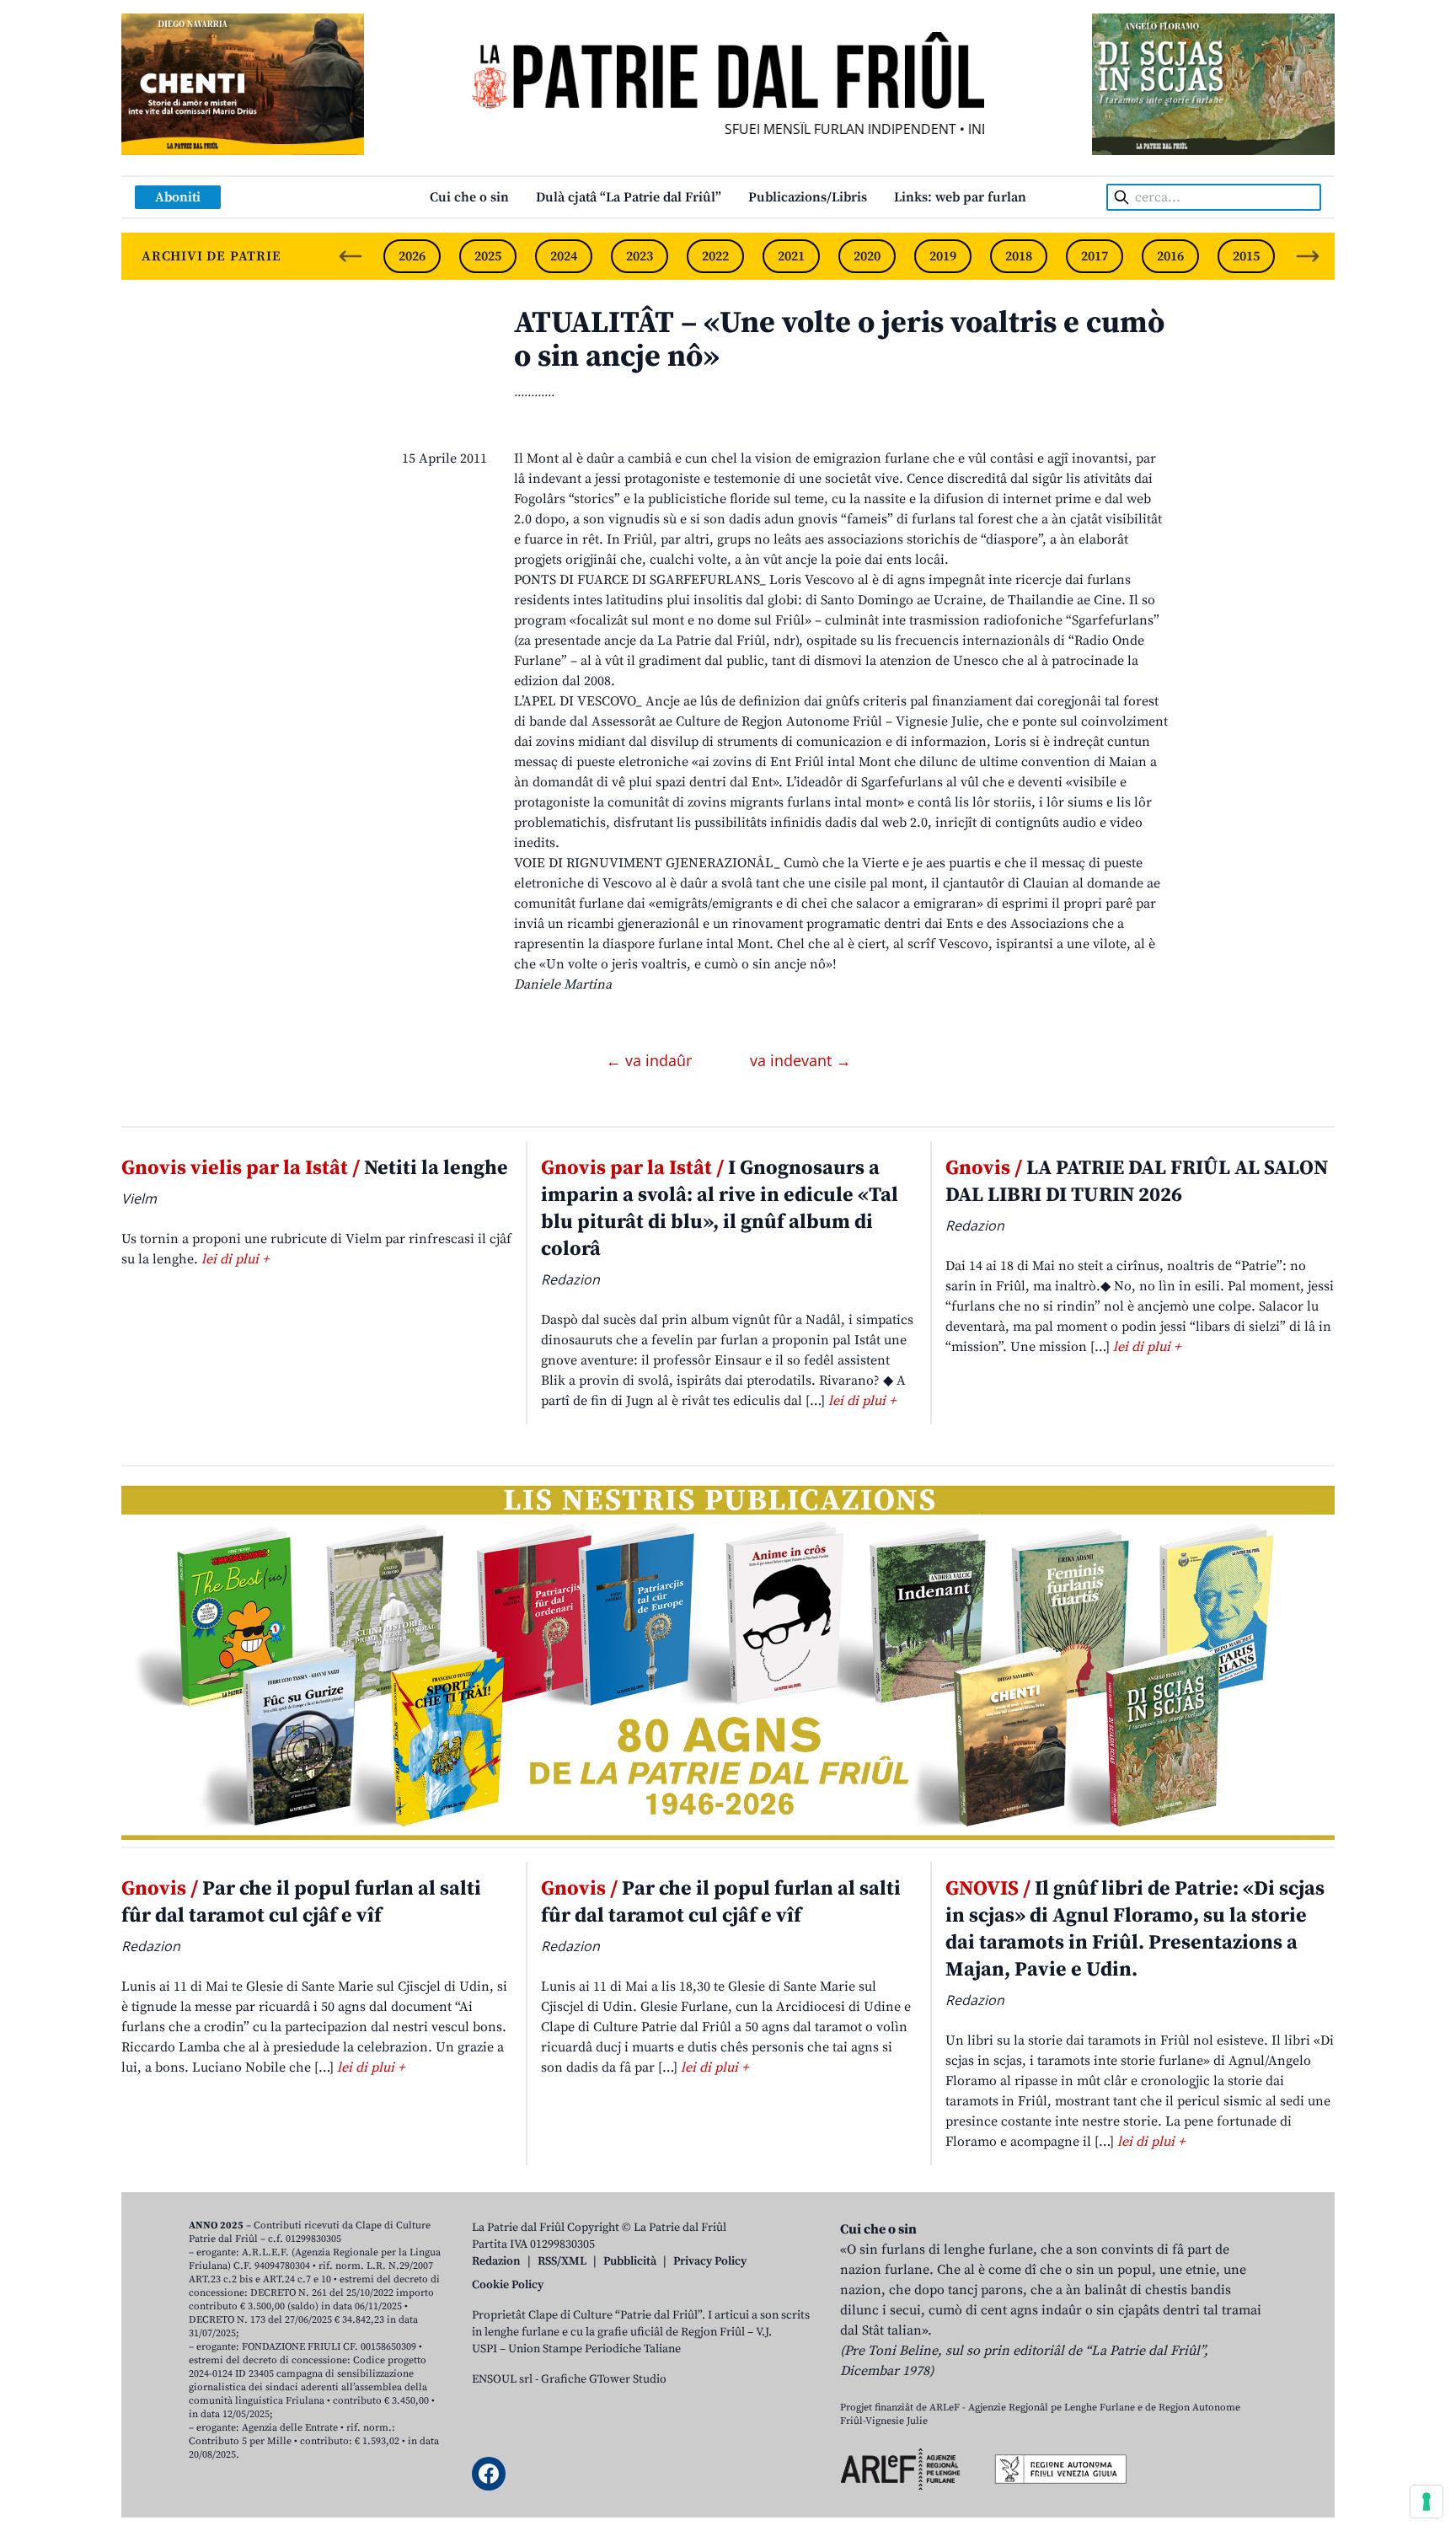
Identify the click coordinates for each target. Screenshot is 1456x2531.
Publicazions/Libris (808, 197)
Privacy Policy (710, 2261)
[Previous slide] (351, 256)
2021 (791, 256)
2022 (715, 256)
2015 (1246, 256)
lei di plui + (235, 1259)
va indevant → (800, 1060)
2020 (867, 256)
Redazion (496, 2261)
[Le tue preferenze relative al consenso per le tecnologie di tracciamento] (1427, 2502)
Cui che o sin (469, 197)
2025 (488, 256)
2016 (1170, 256)
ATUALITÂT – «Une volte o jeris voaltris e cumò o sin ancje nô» (839, 340)
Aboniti (178, 197)
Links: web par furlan (960, 197)
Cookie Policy (508, 2285)
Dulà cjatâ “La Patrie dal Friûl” (629, 197)
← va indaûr (651, 1060)
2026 (412, 256)
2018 (1019, 256)
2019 (943, 256)
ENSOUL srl (502, 2379)
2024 (564, 256)
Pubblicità (630, 2261)
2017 (1095, 256)
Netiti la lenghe (315, 1168)
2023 (640, 256)
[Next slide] (1308, 256)
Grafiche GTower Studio (604, 2379)
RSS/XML (562, 2261)
